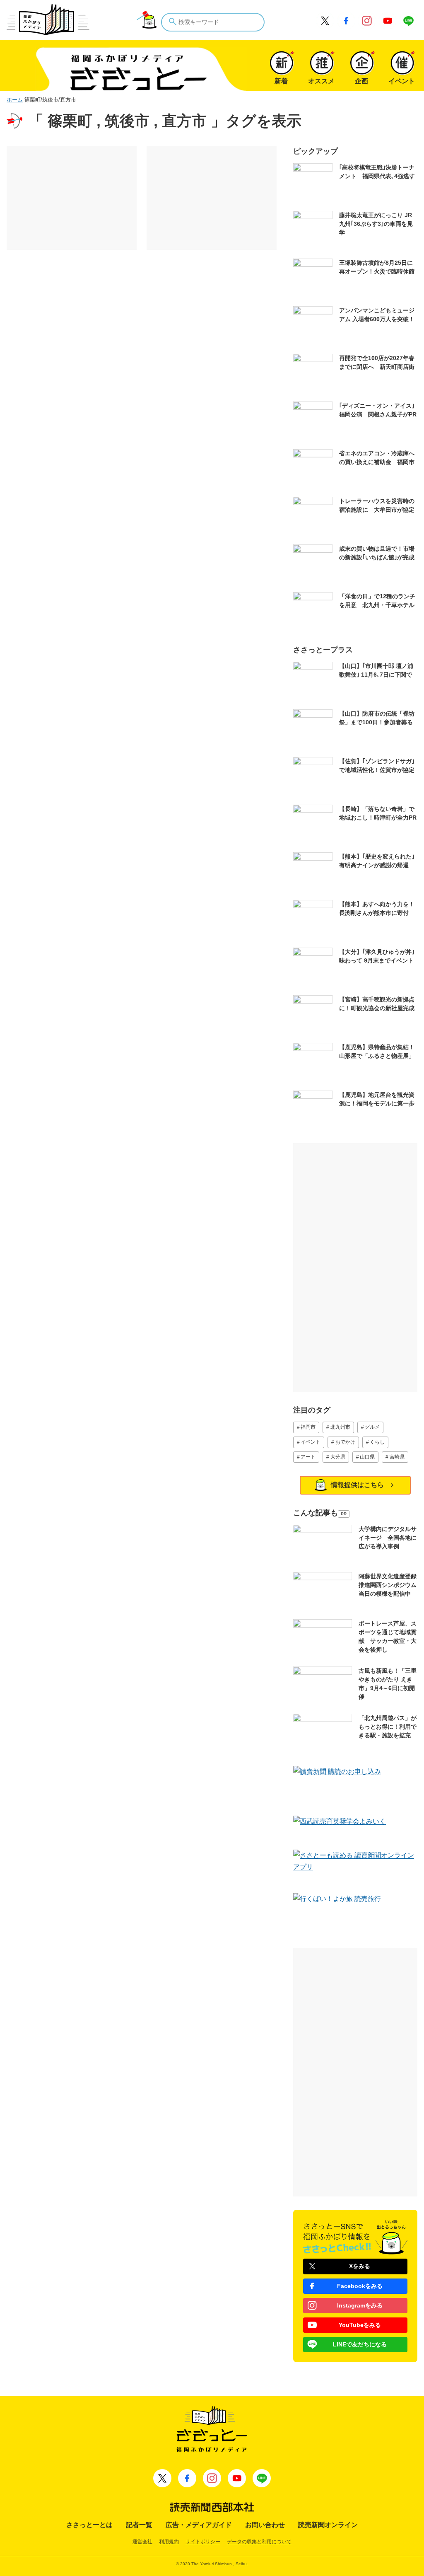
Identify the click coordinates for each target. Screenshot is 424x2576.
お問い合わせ (265, 2525)
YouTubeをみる (360, 2325)
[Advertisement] (72, 198)
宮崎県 (397, 1457)
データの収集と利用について (259, 2542)
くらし (377, 1442)
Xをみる (360, 2266)
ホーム (15, 100)
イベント (311, 1442)
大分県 (338, 1457)
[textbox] (213, 22)
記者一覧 (139, 2525)
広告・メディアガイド (199, 2525)
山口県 (367, 1457)
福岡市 (308, 1427)
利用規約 (169, 2542)
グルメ (372, 1427)
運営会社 (142, 2542)
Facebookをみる (360, 2286)
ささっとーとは (89, 2525)
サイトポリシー (203, 2542)
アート (308, 1457)
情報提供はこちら (357, 1485)
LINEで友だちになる (360, 2344)
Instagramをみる (360, 2305)
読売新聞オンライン (328, 2525)
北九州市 (340, 1427)
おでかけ (345, 1442)
